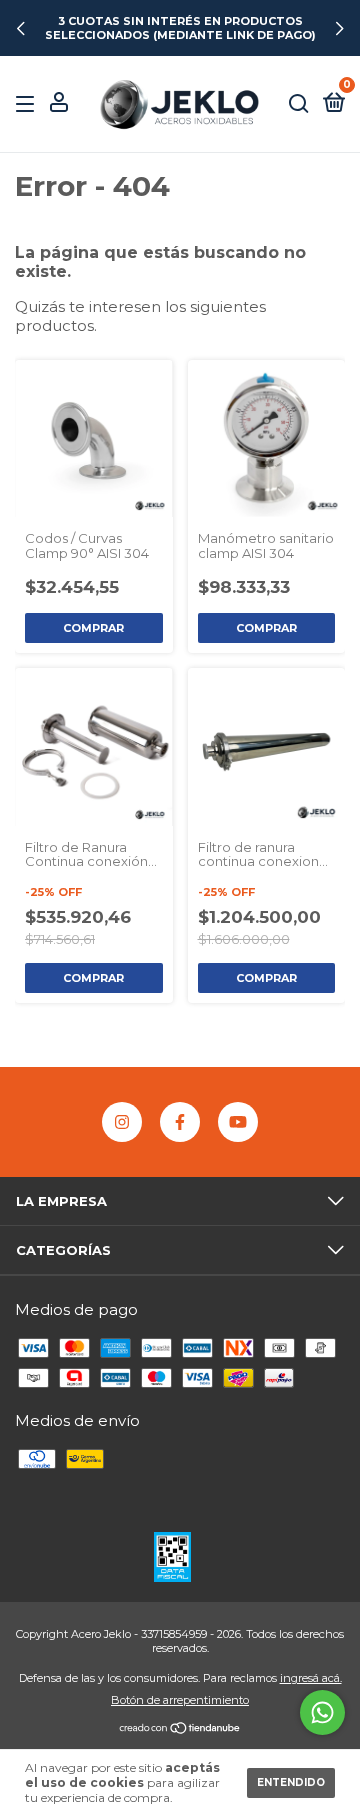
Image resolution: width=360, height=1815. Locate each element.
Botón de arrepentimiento (180, 1700)
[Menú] (28, 104)
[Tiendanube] (180, 1729)
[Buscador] (299, 104)
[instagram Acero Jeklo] (122, 1122)
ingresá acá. (311, 1678)
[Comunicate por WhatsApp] (322, 1712)
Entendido (291, 1782)
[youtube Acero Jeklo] (238, 1122)
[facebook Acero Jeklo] (180, 1122)
